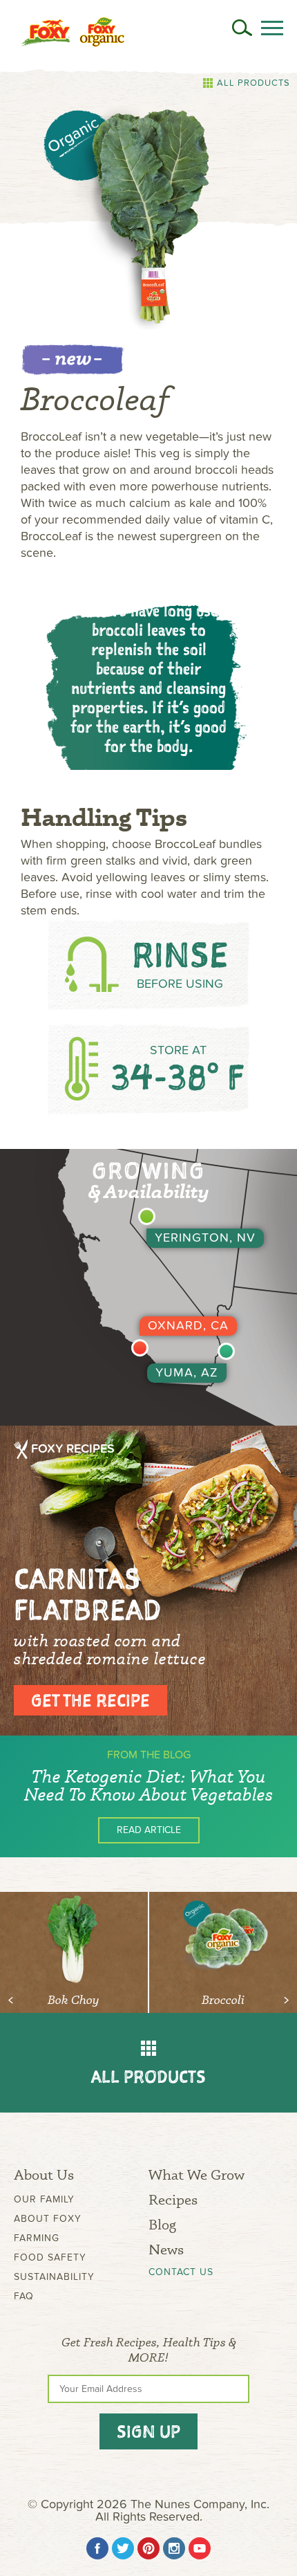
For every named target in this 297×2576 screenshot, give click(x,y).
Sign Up (148, 2431)
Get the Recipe (90, 1700)
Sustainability (54, 2277)
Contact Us (181, 2272)
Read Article (149, 1830)
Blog (162, 2224)
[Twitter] (123, 2548)
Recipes (173, 2199)
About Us (44, 2174)
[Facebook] (97, 2548)
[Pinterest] (148, 2548)
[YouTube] (200, 2548)
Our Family (44, 2199)
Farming (37, 2238)
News (166, 2249)
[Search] (242, 28)
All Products (253, 83)
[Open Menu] (272, 28)
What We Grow (197, 2174)
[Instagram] (174, 2548)
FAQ (24, 2296)
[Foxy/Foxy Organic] (73, 32)
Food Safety (50, 2257)
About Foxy (48, 2219)
